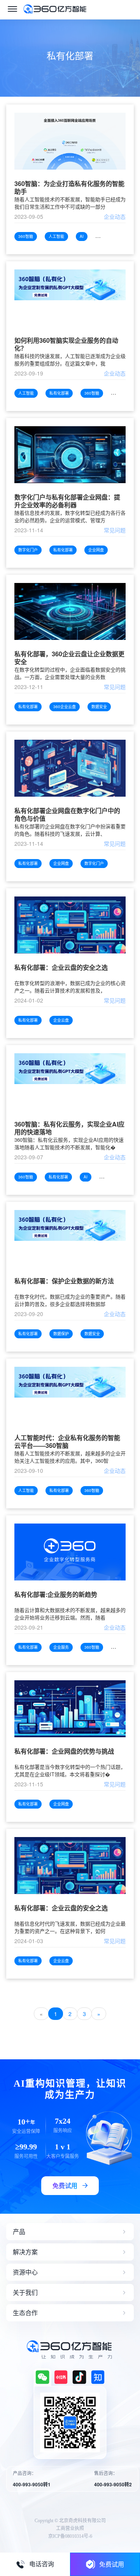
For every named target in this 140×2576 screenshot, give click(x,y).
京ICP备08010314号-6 (70, 2536)
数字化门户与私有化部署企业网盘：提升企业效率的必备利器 (67, 501)
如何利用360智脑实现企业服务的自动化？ (66, 344)
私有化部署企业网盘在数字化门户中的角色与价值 (67, 815)
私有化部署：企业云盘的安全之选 (61, 968)
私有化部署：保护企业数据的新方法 (64, 1281)
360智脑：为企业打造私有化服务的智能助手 (69, 188)
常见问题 (115, 530)
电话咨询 (42, 2564)
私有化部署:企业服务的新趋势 (56, 1595)
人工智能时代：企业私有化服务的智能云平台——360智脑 (67, 1442)
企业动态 (115, 216)
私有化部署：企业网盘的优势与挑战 (64, 1751)
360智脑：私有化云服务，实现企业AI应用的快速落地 (69, 1128)
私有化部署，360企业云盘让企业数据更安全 (69, 658)
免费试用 (112, 2564)
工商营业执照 (70, 2528)
